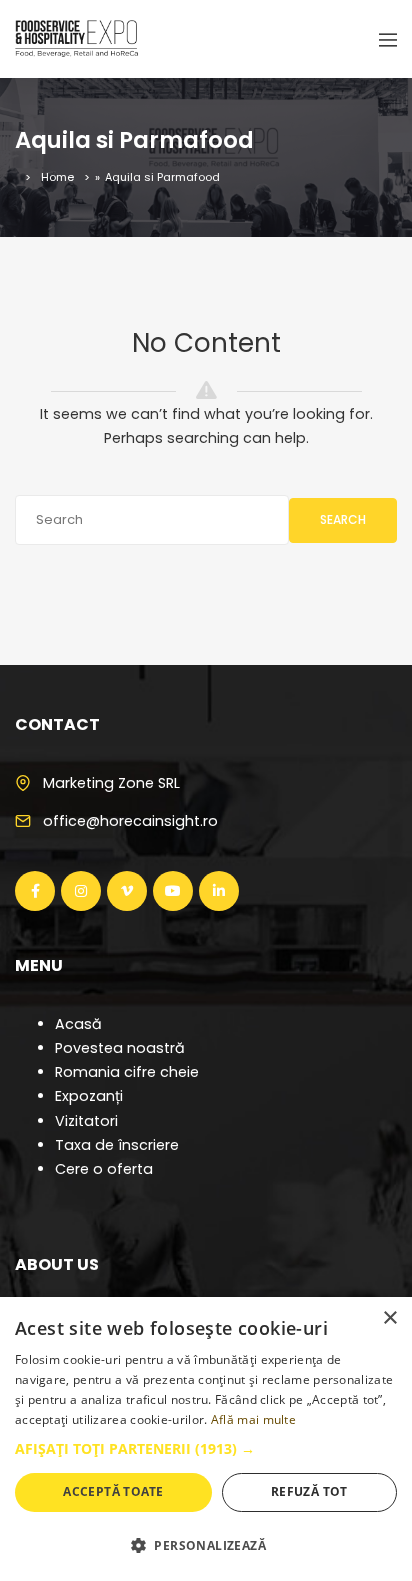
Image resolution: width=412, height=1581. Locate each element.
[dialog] (206, 1439)
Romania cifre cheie (127, 1072)
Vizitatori (86, 1121)
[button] (206, 1449)
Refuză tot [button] (309, 1491)
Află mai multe (253, 1419)
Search (343, 519)
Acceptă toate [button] (113, 1491)
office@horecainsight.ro (130, 821)
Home (57, 177)
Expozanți (89, 1096)
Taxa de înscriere (117, 1145)
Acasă (78, 1024)
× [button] (389, 1318)
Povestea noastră (120, 1048)
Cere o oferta (104, 1169)
